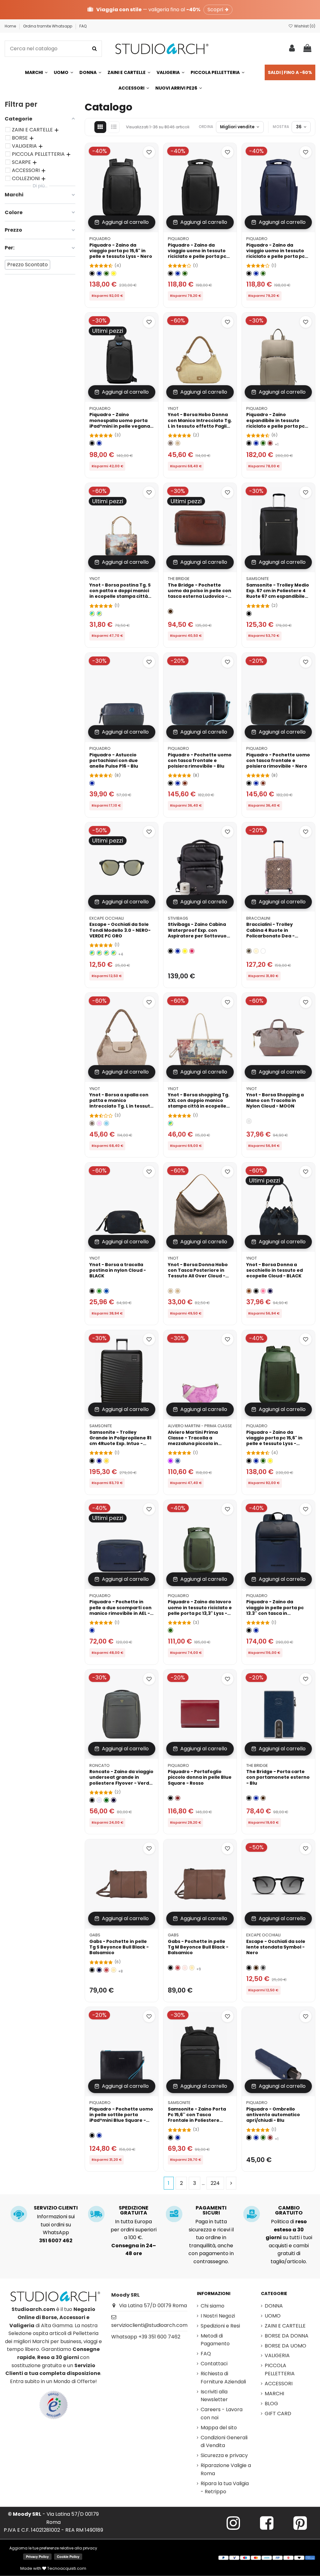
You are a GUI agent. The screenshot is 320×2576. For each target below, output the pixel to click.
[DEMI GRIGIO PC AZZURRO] (99, 953)
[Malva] (170, 1461)
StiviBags (178, 918)
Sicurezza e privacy (224, 2455)
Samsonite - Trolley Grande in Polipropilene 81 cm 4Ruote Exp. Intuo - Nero (120, 1441)
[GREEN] (99, 1291)
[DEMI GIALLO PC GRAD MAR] (106, 953)
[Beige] (178, 443)
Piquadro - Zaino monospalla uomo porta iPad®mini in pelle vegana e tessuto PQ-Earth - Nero (120, 423)
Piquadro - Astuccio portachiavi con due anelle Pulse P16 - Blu (114, 760)
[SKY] (106, 1123)
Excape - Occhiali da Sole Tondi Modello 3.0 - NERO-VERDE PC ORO (120, 930)
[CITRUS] (106, 1461)
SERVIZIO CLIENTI (56, 2208)
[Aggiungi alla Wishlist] (149, 152)
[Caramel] (249, 1291)
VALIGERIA (277, 2355)
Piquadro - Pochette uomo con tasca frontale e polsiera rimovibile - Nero (278, 760)
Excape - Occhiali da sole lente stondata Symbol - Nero (276, 1947)
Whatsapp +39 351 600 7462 (146, 2337)
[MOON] (249, 1121)
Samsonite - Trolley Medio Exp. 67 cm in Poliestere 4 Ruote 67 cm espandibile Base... (278, 594)
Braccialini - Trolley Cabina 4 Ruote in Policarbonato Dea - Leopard (270, 933)
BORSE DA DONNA (287, 2336)
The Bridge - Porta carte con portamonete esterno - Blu (278, 1777)
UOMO (273, 2316)
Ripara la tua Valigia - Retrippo (225, 2488)
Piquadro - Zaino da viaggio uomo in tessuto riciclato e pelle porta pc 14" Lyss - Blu (275, 254)
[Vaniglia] (256, 951)
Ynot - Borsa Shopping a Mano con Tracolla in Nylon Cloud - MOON (275, 1100)
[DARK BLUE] (99, 1461)
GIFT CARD (278, 2414)
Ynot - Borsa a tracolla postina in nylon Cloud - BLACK (118, 1270)
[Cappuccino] (114, 1970)
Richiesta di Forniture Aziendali (223, 2378)
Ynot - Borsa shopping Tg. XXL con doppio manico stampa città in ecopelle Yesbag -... (199, 1103)
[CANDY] (263, 1291)
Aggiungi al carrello (125, 222)
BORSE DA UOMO (285, 2346)
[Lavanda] (99, 1800)
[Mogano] (185, 783)
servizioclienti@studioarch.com (149, 2325)
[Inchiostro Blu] (99, 1970)
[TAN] (178, 1291)
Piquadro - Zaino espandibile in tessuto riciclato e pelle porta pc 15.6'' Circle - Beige (275, 423)
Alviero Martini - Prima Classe (200, 1426)
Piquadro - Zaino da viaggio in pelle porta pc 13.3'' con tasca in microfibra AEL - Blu (275, 1610)
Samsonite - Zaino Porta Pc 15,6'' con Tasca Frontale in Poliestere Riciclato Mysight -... (197, 2118)
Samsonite (257, 579)
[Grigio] (263, 1968)
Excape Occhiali (107, 918)
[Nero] (92, 274)
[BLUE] (106, 1291)
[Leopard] (249, 951)
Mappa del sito (219, 2428)
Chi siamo (212, 2306)
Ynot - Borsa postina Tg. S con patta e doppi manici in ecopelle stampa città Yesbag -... (120, 594)
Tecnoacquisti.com (66, 2568)
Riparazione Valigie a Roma (226, 2469)
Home (11, 26)
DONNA (274, 2306)
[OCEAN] (270, 1291)
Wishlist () (304, 26)
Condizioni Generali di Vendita (224, 2442)
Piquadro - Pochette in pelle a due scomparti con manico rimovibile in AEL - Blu (120, 1610)
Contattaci (214, 2364)
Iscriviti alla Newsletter (214, 2396)
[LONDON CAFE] (170, 1123)
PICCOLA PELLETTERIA (280, 2370)
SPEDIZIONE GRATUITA (134, 2210)
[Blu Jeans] (178, 1461)
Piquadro (100, 239)
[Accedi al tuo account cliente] (292, 49)
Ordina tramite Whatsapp (48, 26)
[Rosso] (270, 443)
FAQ (83, 26)
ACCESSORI (279, 2384)
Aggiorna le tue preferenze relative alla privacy (53, 2548)
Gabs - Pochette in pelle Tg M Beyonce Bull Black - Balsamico (198, 1947)
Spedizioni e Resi (220, 2326)
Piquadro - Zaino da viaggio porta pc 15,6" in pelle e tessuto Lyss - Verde (274, 1441)
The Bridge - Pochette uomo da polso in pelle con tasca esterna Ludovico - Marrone (200, 594)
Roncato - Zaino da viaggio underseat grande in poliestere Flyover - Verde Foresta (121, 1780)
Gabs (95, 1935)
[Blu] (99, 274)
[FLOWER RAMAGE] (263, 951)
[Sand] (170, 443)
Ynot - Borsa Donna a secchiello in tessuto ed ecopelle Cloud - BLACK (275, 1270)
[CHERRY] (192, 951)
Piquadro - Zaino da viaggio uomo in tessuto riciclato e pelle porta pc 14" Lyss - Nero (197, 254)
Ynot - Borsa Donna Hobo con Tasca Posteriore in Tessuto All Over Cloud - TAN (198, 1273)
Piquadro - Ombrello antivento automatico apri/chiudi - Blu (273, 2115)
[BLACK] (92, 1291)
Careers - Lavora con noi (222, 2414)
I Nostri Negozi (218, 2316)
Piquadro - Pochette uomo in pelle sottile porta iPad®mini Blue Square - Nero (121, 2118)
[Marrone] (170, 611)
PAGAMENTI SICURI (211, 2210)
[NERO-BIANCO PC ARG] (114, 953)
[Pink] (99, 1123)
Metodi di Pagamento (215, 2340)
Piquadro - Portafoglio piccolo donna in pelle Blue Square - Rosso (200, 1777)
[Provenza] (185, 1968)
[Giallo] (114, 274)
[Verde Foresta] (106, 1800)
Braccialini (258, 918)
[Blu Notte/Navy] (114, 1800)
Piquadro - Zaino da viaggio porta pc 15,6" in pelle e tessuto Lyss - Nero (121, 251)
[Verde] (106, 274)
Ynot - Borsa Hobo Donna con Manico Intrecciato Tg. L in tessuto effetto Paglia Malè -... (200, 423)
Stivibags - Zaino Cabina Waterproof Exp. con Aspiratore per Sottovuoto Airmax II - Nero (200, 933)
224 (215, 2183)
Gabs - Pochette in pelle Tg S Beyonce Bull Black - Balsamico (119, 1947)
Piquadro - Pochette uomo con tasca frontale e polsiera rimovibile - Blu (200, 760)
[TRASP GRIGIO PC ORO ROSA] (92, 953)
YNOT (173, 408)
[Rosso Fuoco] (106, 1970)
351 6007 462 (56, 2241)
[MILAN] (99, 614)
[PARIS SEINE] (92, 614)
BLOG (271, 2404)
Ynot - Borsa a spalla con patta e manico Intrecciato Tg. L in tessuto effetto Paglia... (121, 1103)
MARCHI (274, 2394)
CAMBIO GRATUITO (289, 2210)
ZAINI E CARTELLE (285, 2326)
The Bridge (179, 579)
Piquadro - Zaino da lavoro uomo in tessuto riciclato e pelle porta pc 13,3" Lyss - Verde (200, 1610)
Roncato (100, 1765)
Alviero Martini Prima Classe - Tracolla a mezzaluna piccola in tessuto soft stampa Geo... (200, 1441)
